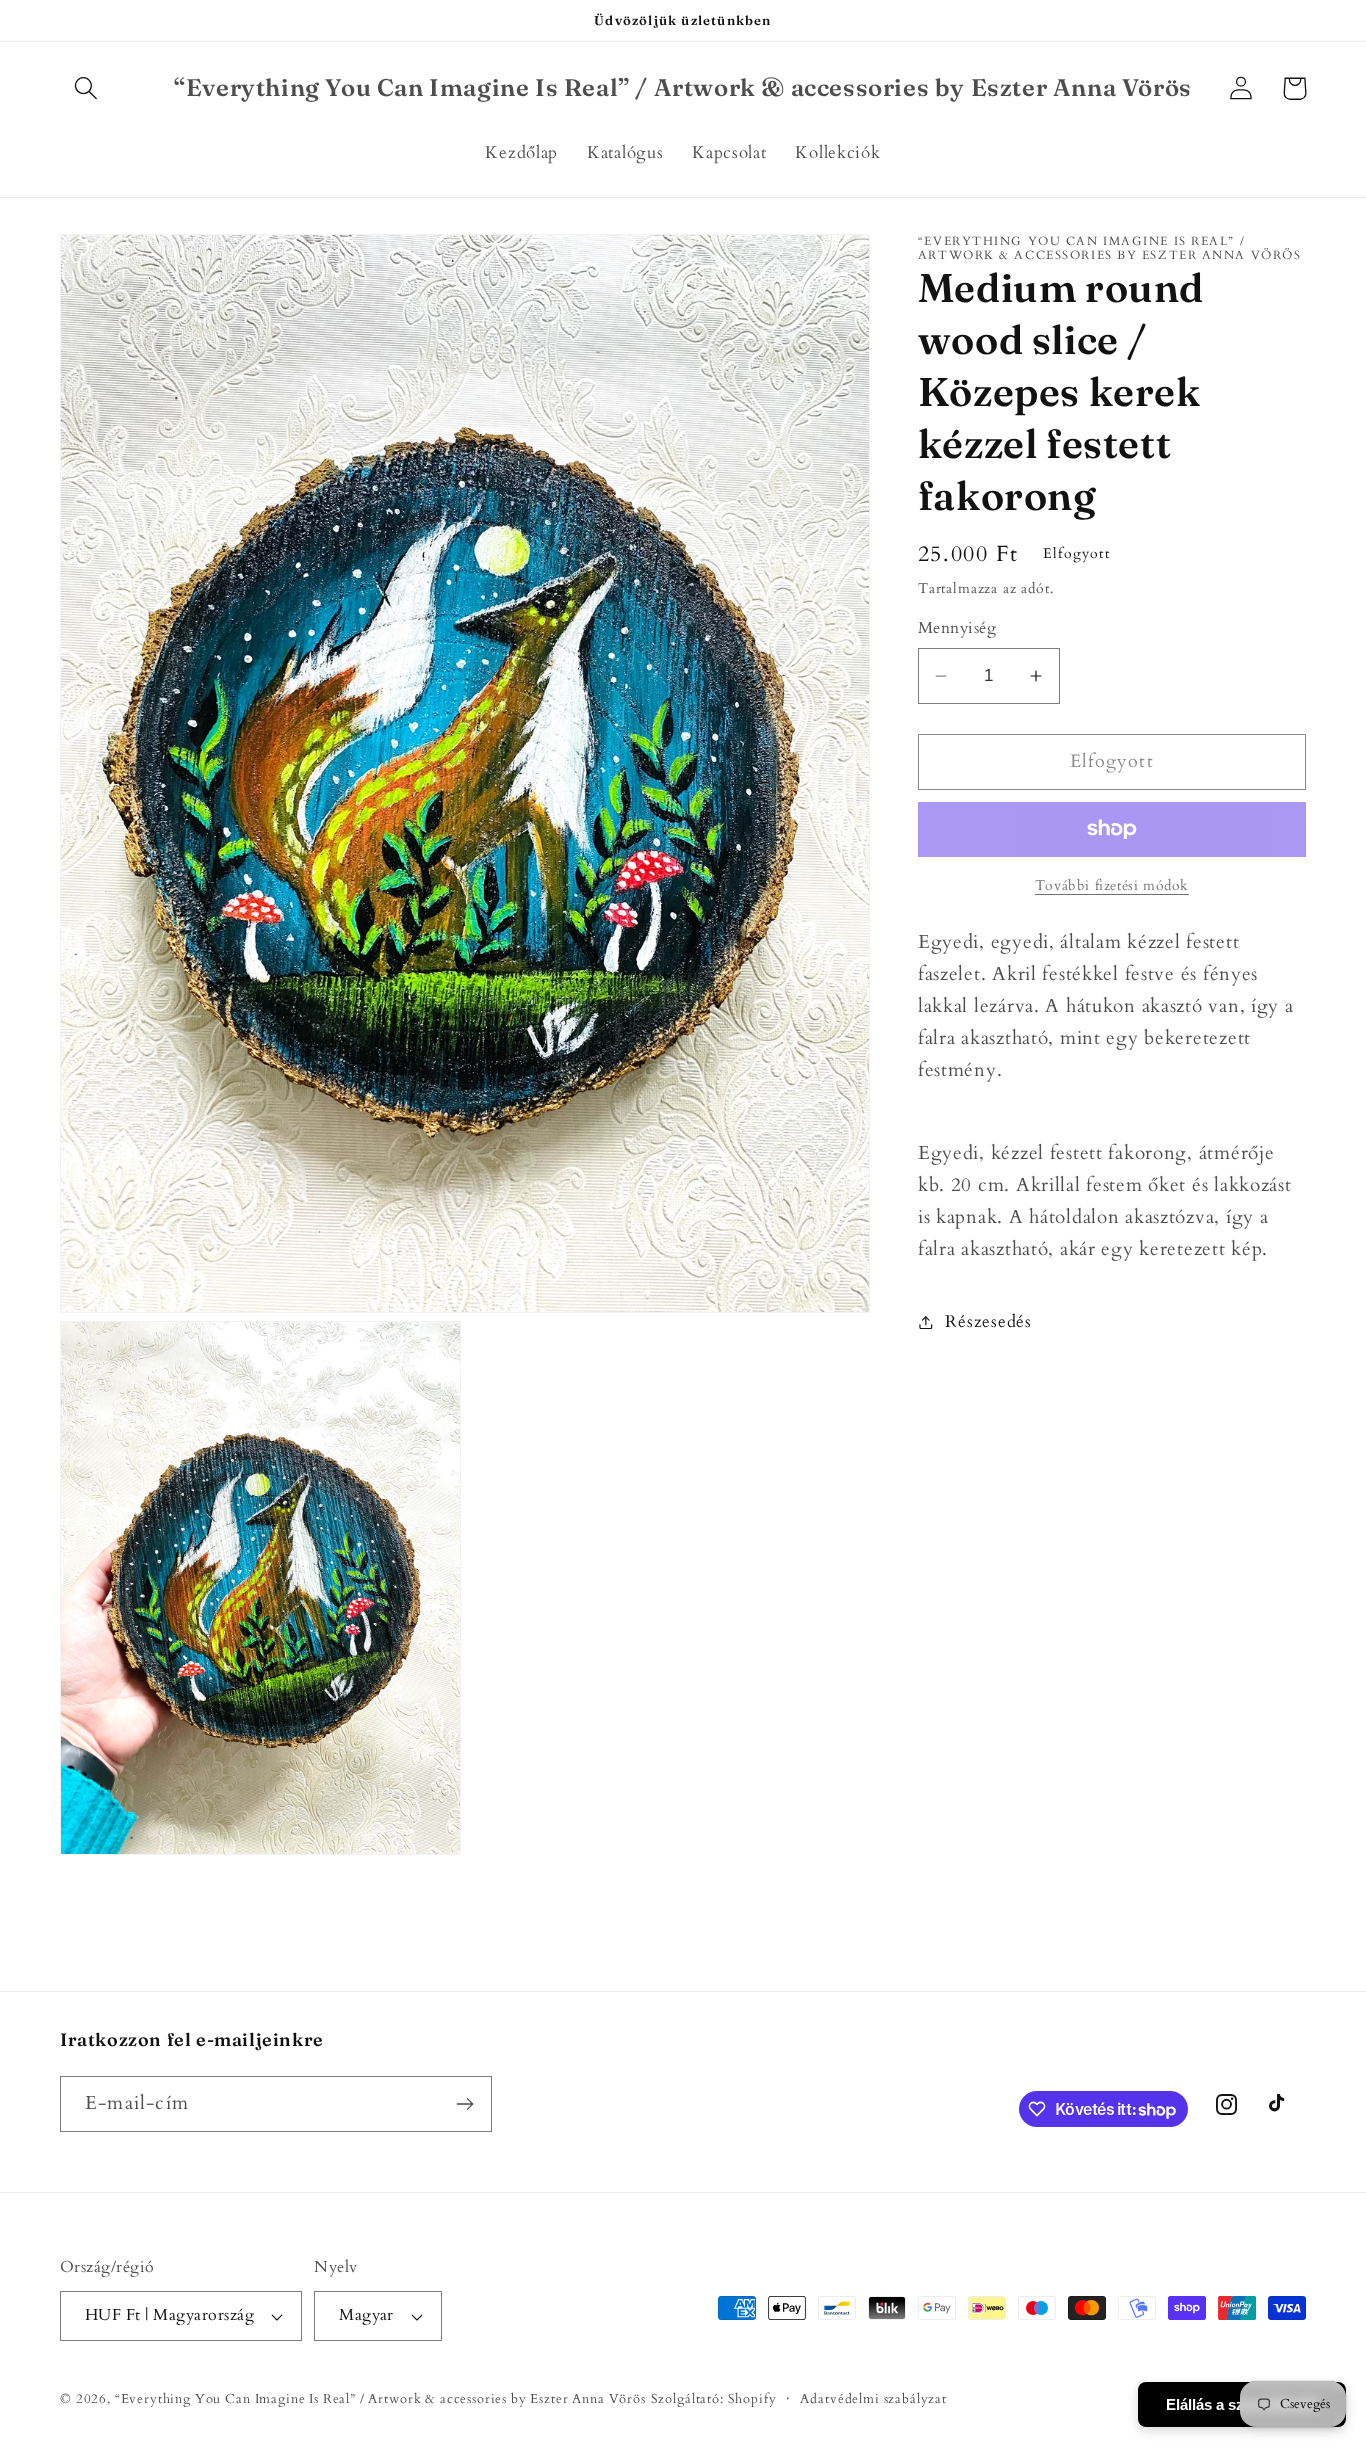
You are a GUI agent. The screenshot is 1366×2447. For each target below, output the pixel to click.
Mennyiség (957, 629)
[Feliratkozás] (464, 2104)
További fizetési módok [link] (1112, 885)
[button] (86, 88)
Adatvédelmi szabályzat (873, 2399)
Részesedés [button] (988, 1321)
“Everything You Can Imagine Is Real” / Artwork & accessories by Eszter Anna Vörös (380, 2399)
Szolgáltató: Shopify (714, 2399)
